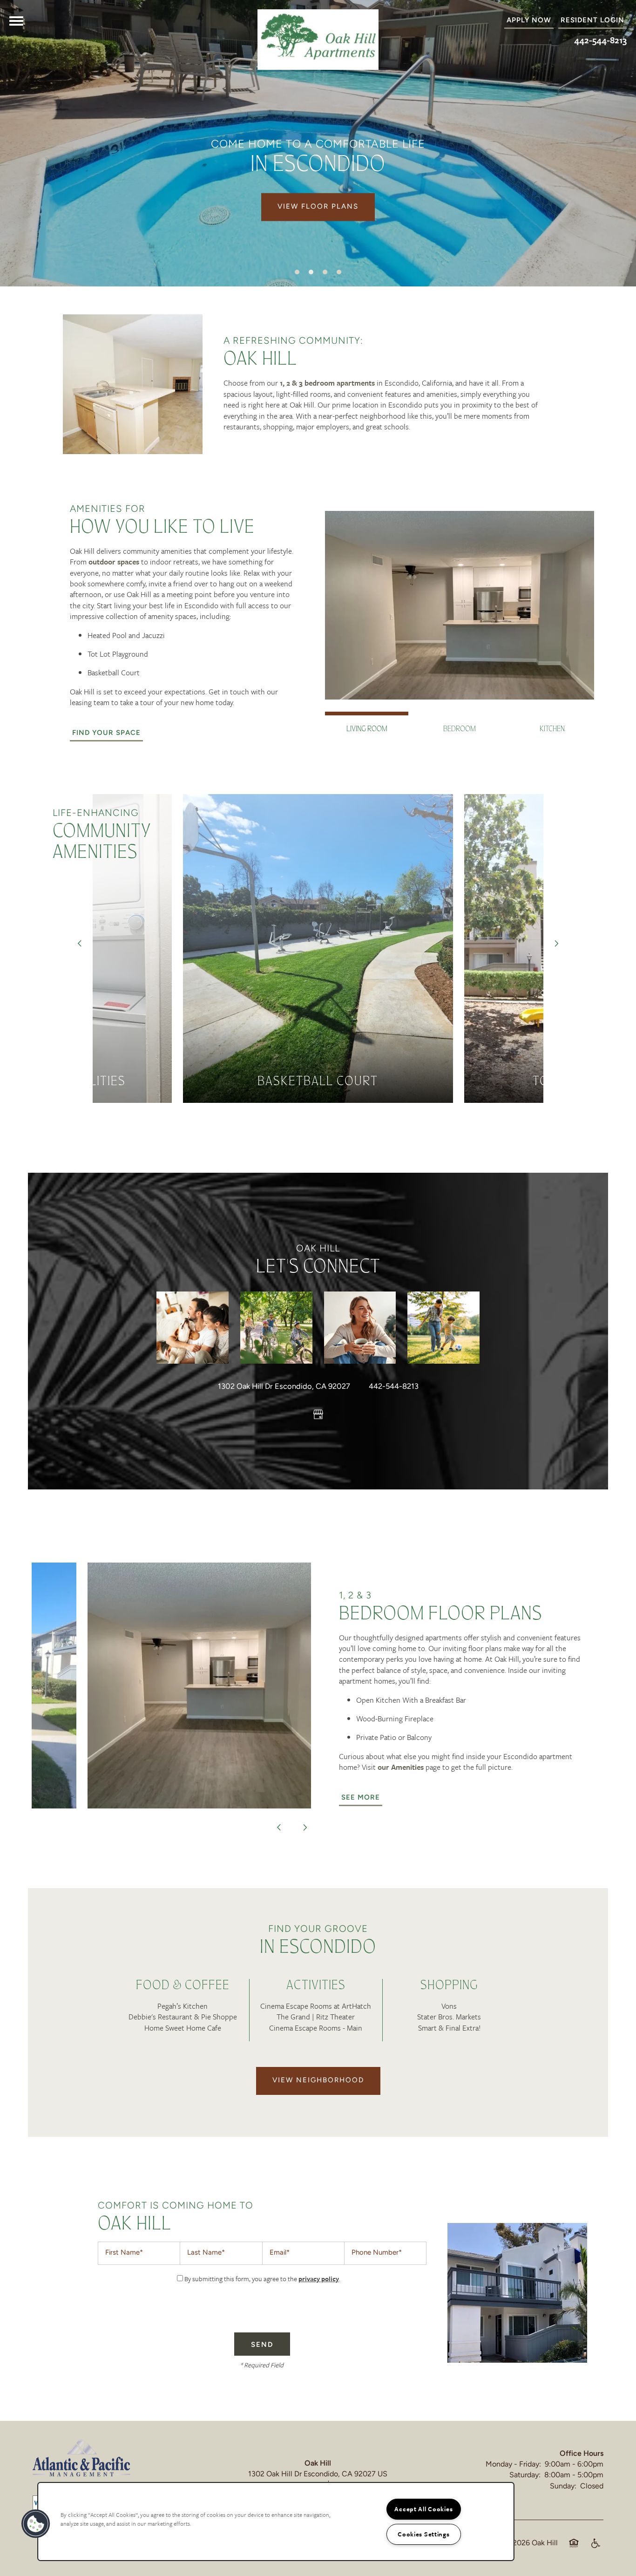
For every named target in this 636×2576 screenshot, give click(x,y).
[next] (556, 943)
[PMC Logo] (81, 2458)
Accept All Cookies (423, 2509)
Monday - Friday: (513, 2465)
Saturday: (525, 2475)
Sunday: (563, 2487)
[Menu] (16, 21)
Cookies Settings (424, 2534)
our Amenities (401, 1767)
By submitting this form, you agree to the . (262, 2279)
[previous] (80, 943)
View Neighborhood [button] (318, 2081)
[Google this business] (318, 1415)
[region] (276, 2522)
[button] (592, 21)
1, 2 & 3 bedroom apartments (327, 383)
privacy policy (319, 2279)
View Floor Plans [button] (318, 207)
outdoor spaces (114, 562)
